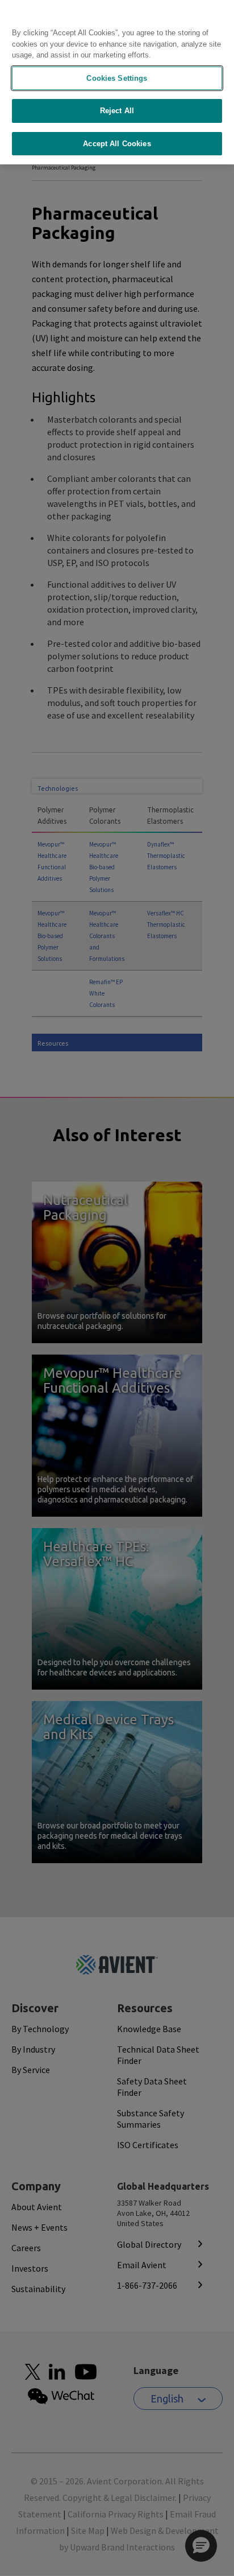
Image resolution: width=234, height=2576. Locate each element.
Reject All (117, 111)
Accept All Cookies (117, 144)
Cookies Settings (117, 78)
